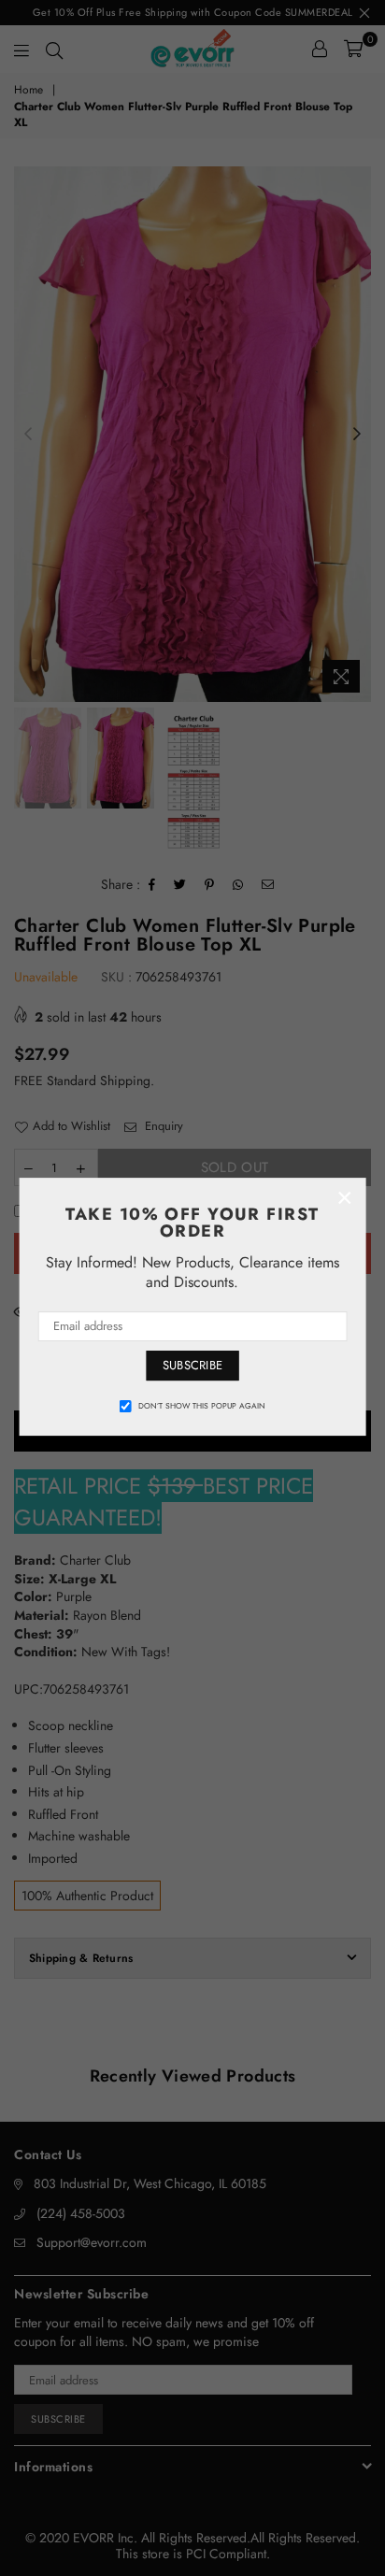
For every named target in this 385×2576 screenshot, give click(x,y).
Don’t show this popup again (202, 1406)
